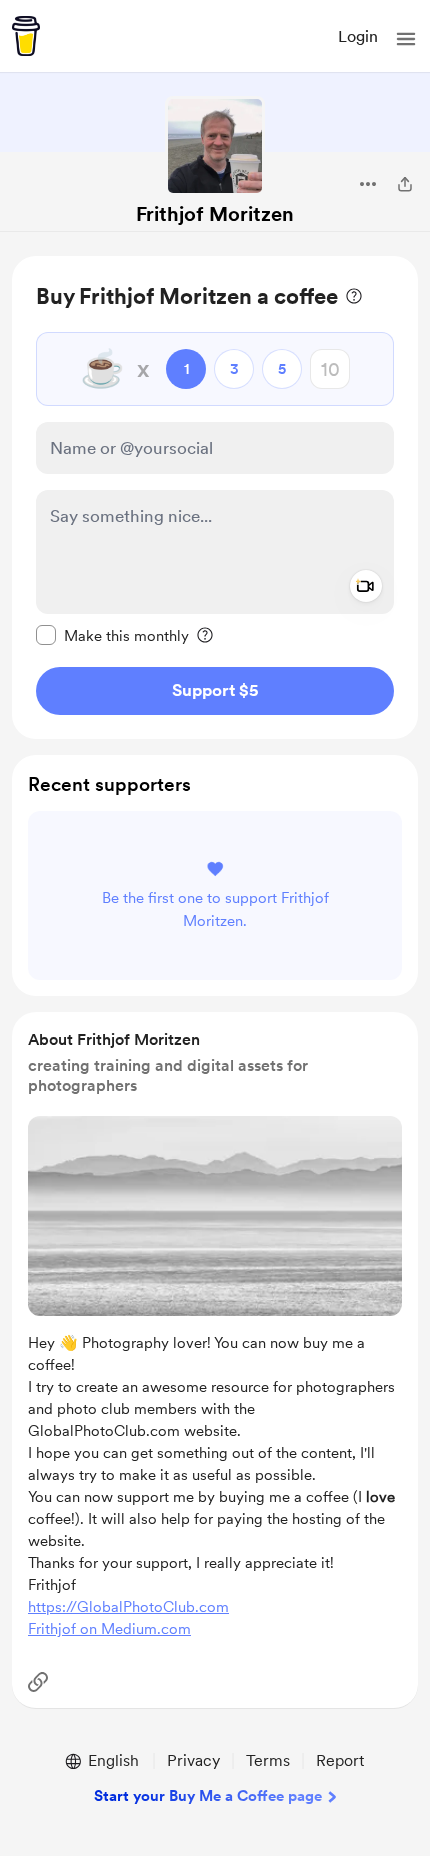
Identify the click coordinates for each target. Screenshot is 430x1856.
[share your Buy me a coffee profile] (405, 184)
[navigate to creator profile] (215, 146)
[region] (215, 497)
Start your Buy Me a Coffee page (208, 1796)
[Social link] (38, 1682)
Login (358, 36)
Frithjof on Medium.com (109, 1629)
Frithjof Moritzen (215, 214)
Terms (268, 1760)
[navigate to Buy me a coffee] (26, 36)
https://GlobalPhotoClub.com (128, 1607)
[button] (406, 39)
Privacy (193, 1760)
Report (340, 1760)
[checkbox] (112, 635)
